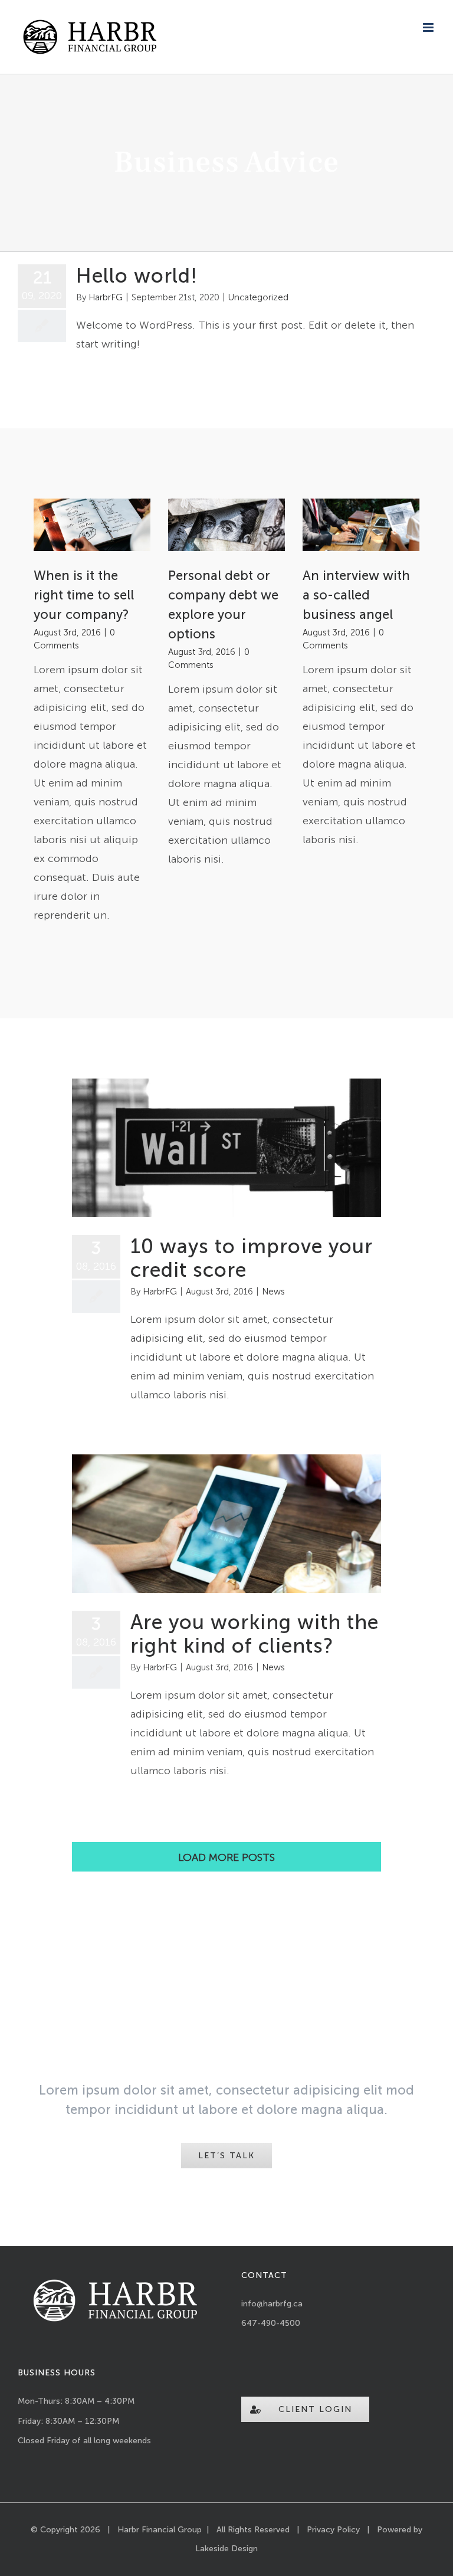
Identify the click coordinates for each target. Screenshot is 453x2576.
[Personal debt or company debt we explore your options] (226, 525)
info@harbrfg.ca (272, 2304)
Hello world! (137, 276)
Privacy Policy (333, 2530)
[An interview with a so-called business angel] (361, 525)
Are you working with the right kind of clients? (255, 1634)
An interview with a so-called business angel (356, 595)
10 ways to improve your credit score (252, 1258)
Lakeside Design (226, 2549)
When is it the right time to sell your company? (84, 595)
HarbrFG (106, 297)
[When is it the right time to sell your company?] (92, 525)
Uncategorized (258, 297)
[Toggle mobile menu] (429, 27)
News (273, 1292)
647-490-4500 (271, 2323)
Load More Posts (226, 1857)
